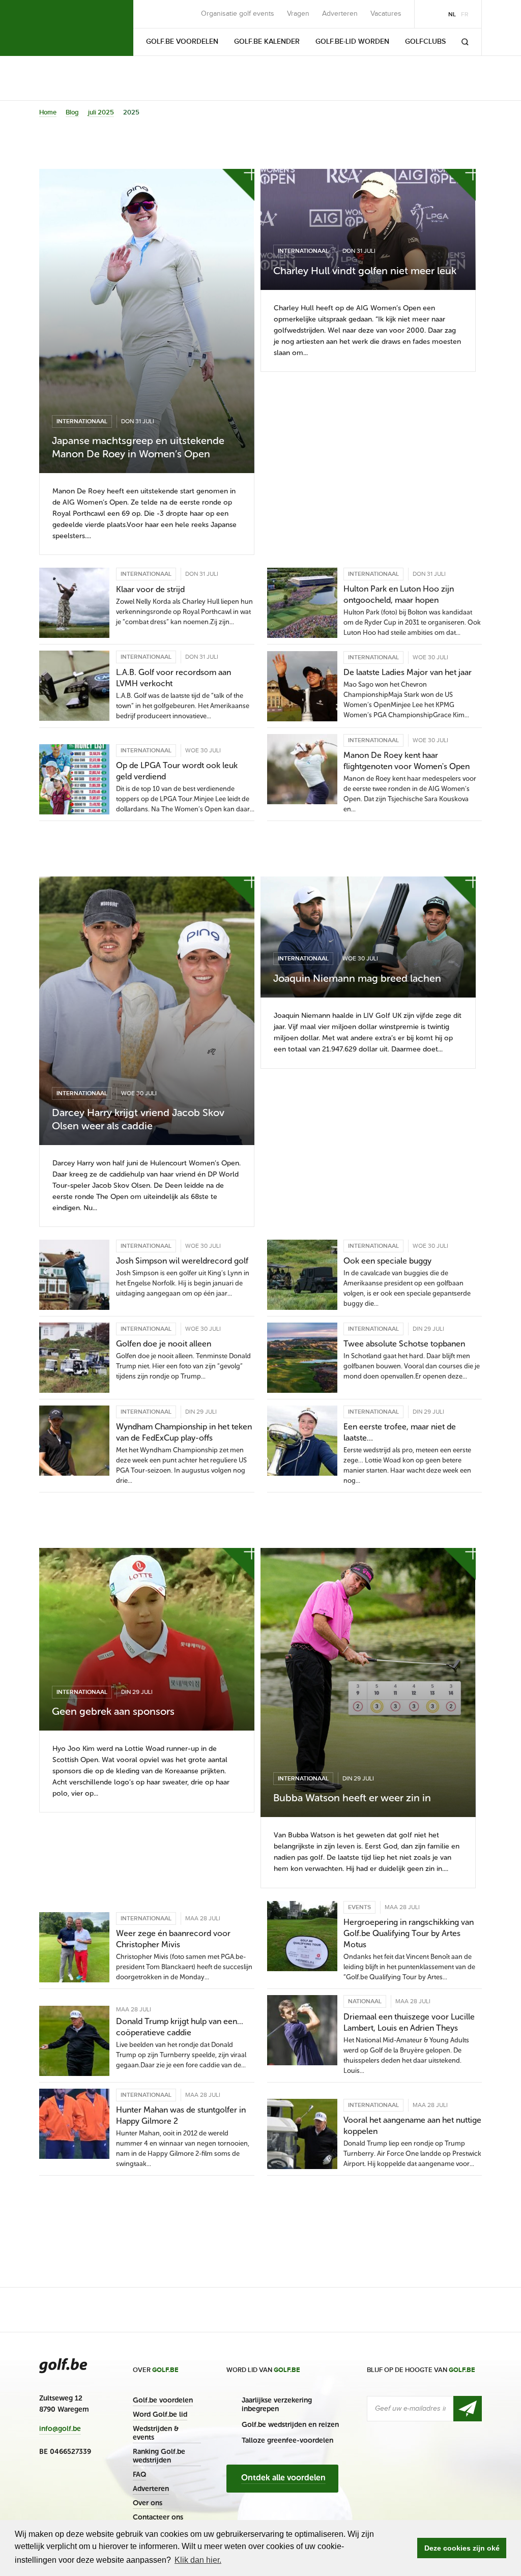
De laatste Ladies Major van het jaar (408, 672)
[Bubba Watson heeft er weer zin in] (368, 1682)
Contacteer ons (158, 2517)
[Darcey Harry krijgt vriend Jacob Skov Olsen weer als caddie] (147, 1011)
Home (48, 112)
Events (359, 1907)
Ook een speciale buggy (387, 1261)
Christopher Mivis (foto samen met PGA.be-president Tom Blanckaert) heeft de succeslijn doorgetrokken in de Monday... (184, 1967)
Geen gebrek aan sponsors (113, 1711)
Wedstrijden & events (156, 2433)
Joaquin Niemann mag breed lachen (357, 978)
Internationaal (82, 421)
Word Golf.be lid (160, 2414)
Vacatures (386, 14)
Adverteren (340, 14)
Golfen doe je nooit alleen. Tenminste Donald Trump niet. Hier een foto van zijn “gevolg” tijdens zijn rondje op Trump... (183, 1366)
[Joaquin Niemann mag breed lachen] (368, 937)
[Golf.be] (74, 28)
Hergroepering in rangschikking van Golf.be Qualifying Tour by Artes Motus (409, 1933)
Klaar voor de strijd (150, 589)
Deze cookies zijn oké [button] (462, 2548)
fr (465, 14)
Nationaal (365, 2001)
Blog (72, 112)
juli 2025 (101, 112)
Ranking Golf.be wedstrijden (159, 2456)
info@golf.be (60, 2429)
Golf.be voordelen (163, 2400)
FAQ (139, 2475)
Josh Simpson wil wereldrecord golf (182, 1261)
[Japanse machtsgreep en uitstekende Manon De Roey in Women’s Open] (147, 321)
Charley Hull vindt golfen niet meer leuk (365, 271)
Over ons (148, 2503)
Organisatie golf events (238, 14)
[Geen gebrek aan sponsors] (147, 1639)
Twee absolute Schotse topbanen (404, 1344)
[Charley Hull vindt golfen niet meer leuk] (368, 229)
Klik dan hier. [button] (198, 2560)
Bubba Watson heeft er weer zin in (352, 1798)
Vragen (298, 14)
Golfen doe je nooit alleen (164, 1344)
